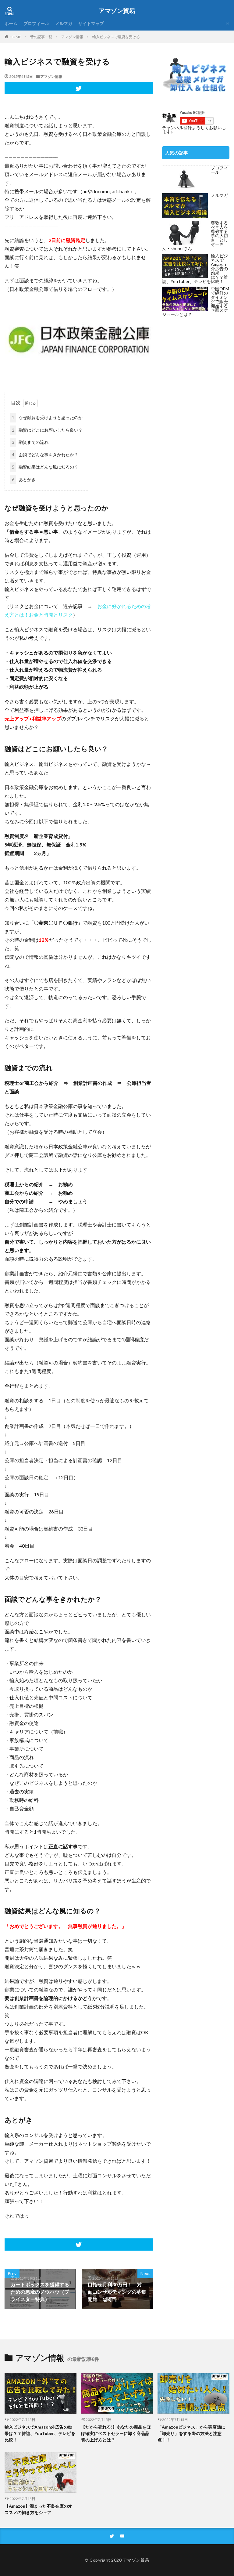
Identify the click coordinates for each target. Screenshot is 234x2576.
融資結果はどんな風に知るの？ (45, 467)
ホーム (11, 23)
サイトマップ (91, 23)
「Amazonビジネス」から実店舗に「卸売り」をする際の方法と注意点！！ (191, 2433)
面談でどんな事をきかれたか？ (45, 455)
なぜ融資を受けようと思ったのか (47, 417)
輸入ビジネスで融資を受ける (116, 37)
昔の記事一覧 (41, 37)
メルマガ (64, 23)
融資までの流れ (30, 442)
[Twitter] (79, 88)
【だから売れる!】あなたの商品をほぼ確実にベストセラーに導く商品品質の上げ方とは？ (116, 2433)
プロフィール (36, 23)
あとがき (24, 479)
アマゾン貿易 (117, 11)
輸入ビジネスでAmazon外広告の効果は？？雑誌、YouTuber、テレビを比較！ (40, 2433)
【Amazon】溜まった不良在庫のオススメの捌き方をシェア (38, 2509)
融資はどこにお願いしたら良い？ (47, 430)
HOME (15, 37)
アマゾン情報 (72, 37)
